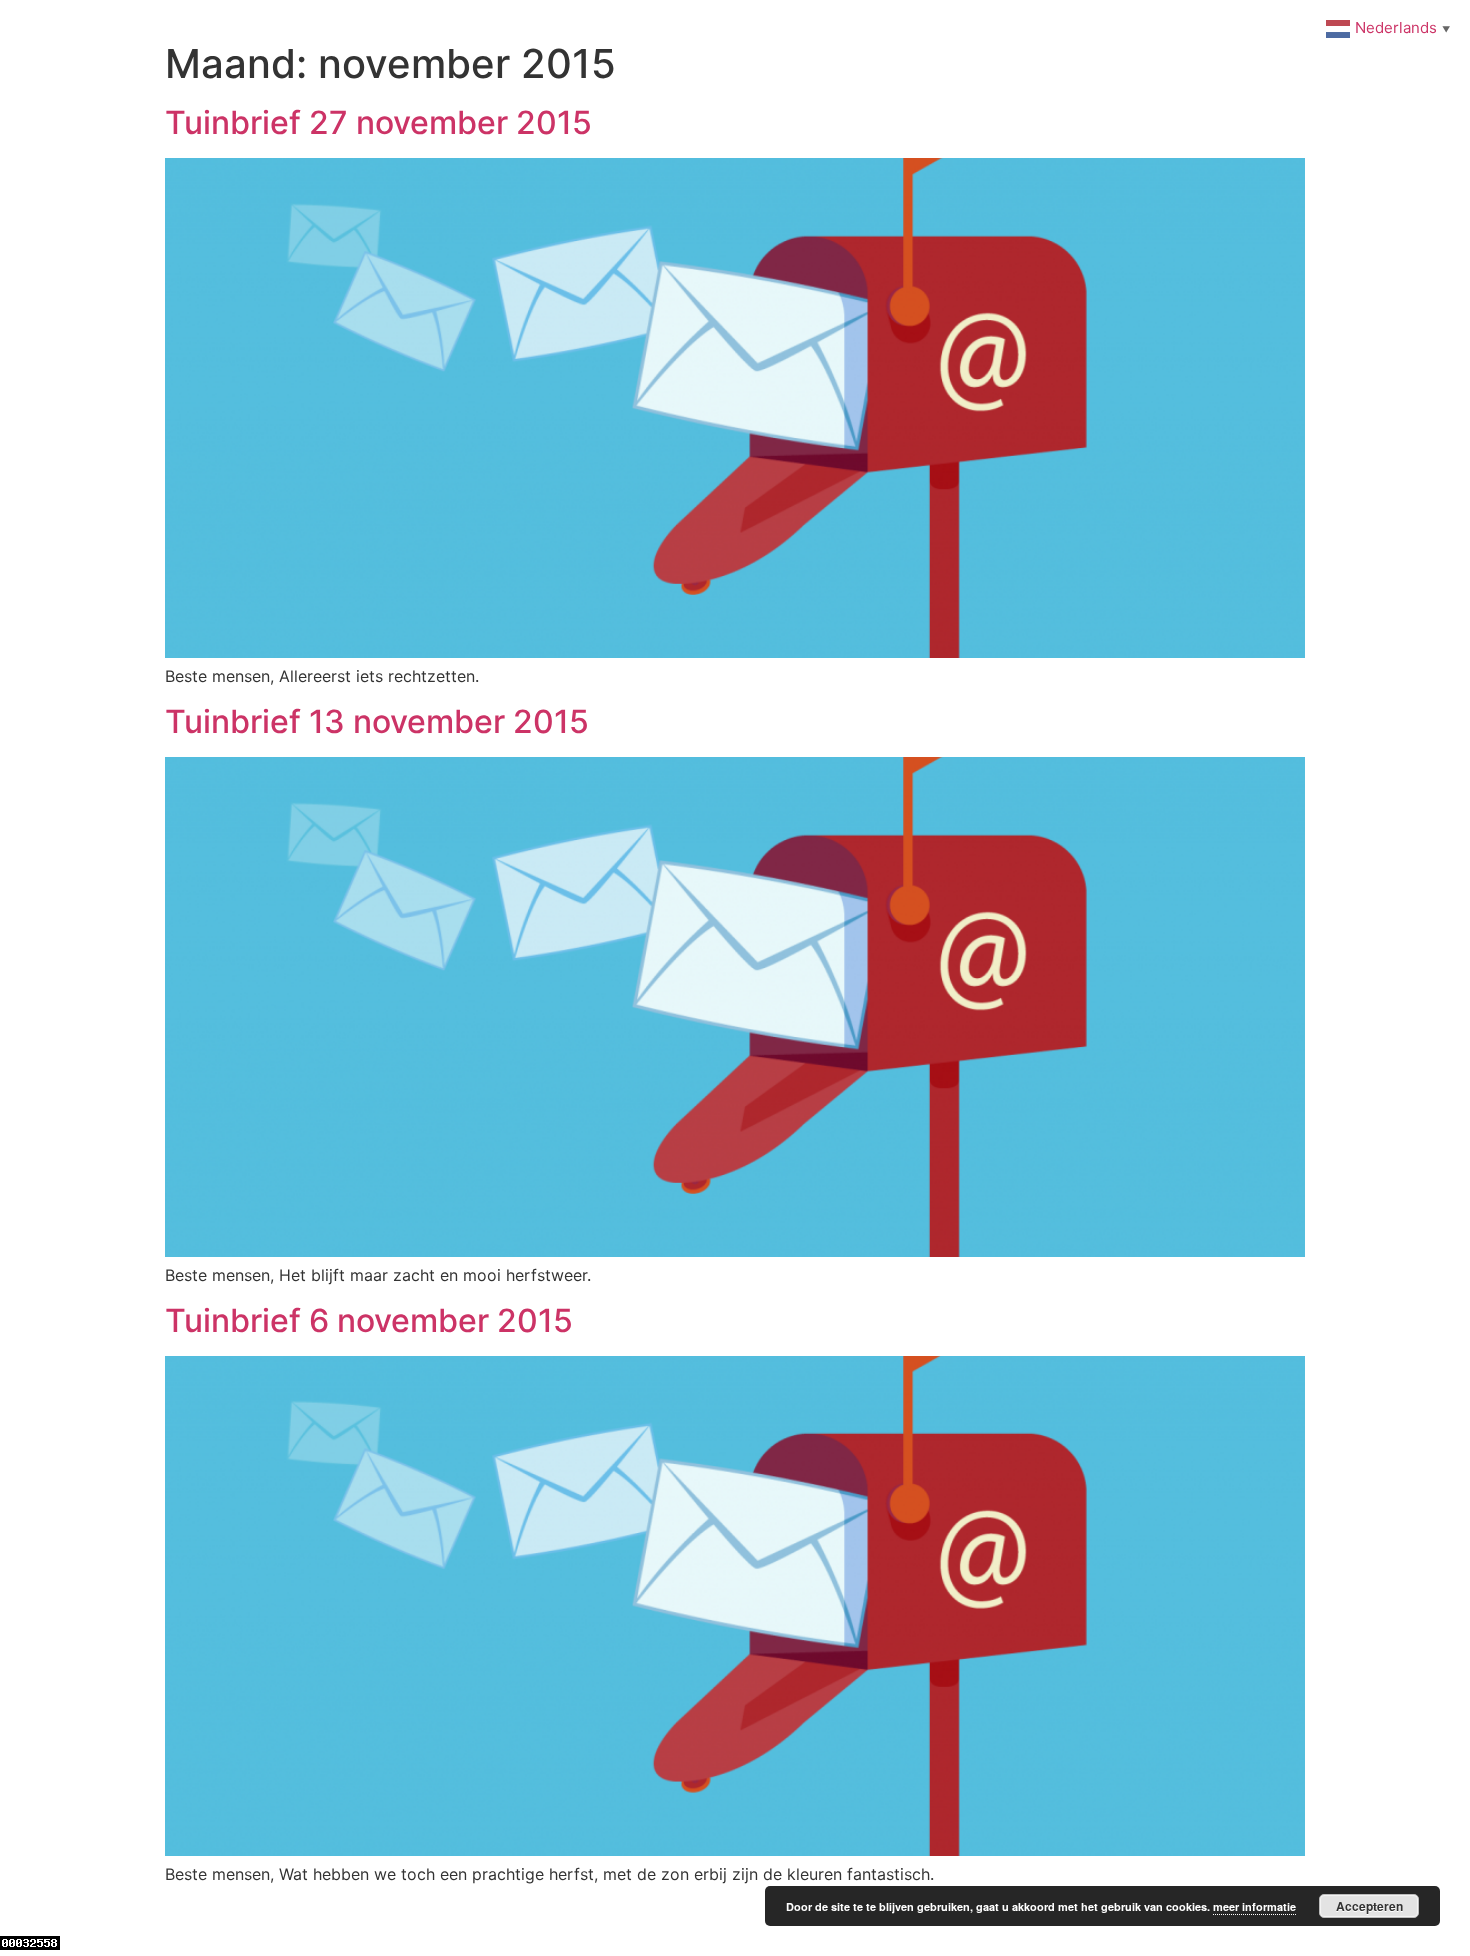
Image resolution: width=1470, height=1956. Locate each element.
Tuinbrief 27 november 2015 (378, 122)
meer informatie (1254, 1906)
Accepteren (1369, 1906)
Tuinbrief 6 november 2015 (369, 1320)
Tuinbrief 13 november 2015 (377, 721)
